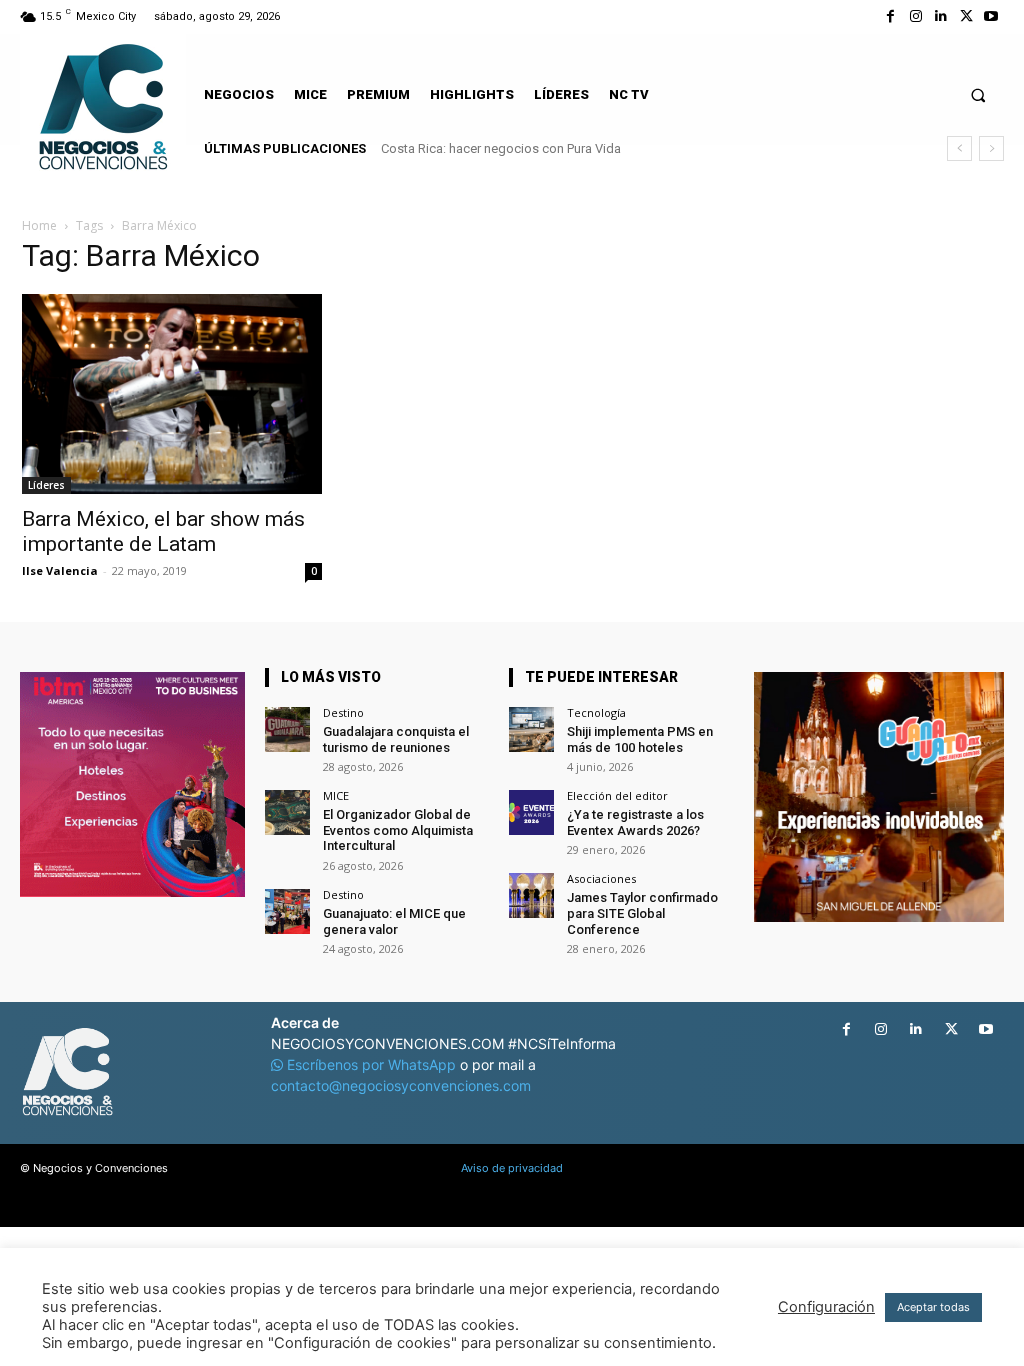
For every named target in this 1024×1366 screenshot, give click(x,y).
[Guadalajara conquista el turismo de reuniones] (287, 729)
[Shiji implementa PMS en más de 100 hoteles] (531, 729)
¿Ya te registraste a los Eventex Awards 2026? (635, 822)
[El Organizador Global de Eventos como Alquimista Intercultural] (287, 812)
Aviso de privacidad (512, 1168)
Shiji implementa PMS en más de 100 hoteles (640, 739)
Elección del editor (617, 795)
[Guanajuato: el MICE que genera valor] (287, 911)
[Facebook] (890, 16)
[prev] (959, 148)
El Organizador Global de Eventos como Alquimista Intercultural (398, 830)
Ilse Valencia (60, 570)
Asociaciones (601, 878)
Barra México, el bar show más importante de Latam (163, 531)
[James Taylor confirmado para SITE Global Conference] (531, 895)
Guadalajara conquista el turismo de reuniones (396, 739)
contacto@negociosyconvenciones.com (401, 1085)
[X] (966, 16)
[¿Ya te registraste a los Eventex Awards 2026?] (531, 812)
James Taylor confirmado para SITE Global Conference (642, 913)
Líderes (46, 485)
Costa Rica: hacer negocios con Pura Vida (501, 148)
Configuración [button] (826, 1307)
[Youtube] (991, 16)
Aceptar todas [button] (933, 1307)
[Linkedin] (940, 16)
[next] (991, 148)
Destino (343, 712)
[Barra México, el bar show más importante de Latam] (172, 394)
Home (39, 225)
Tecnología (596, 712)
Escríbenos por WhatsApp (371, 1064)
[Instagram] (915, 16)
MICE (336, 795)
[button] (978, 94)
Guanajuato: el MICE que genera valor (394, 921)
